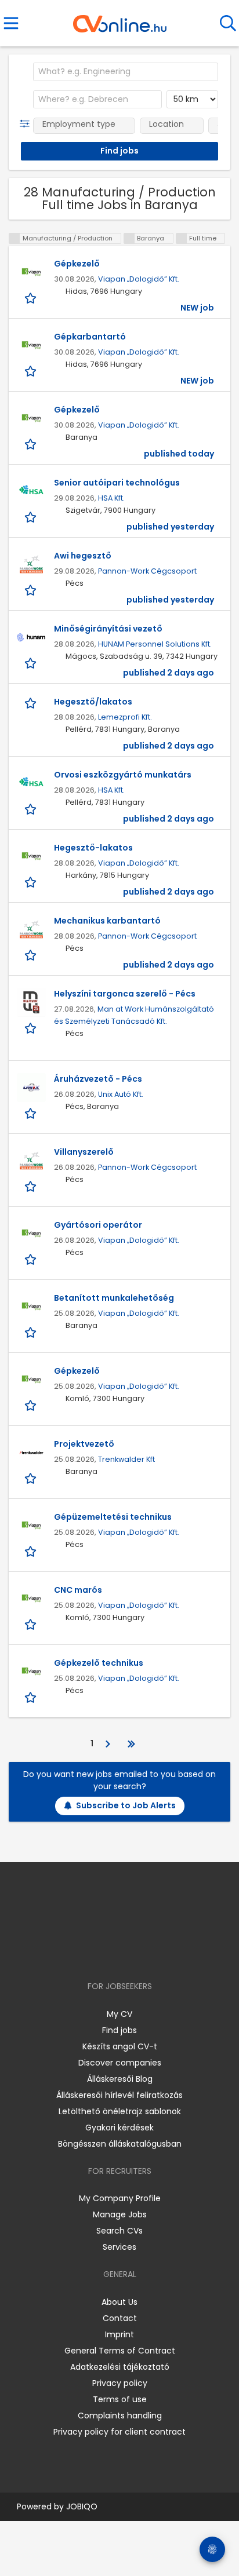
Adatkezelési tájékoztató (120, 2367)
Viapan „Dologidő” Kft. (139, 279)
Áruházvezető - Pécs (98, 1079)
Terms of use (120, 2399)
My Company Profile (120, 2198)
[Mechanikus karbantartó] (31, 929)
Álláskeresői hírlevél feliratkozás (119, 2095)
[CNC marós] (31, 1599)
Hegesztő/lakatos (93, 702)
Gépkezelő (77, 264)
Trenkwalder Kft (126, 1459)
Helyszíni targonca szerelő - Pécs (125, 994)
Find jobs (119, 2030)
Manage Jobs (120, 2214)
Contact (120, 2318)
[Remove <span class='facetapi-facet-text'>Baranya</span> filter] (129, 238)
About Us (119, 2302)
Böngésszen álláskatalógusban (120, 2144)
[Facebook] (93, 1953)
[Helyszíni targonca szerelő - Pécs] (31, 1002)
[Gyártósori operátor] (31, 1234)
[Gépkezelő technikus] (31, 1672)
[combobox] (126, 72)
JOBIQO (82, 2506)
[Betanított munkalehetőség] (31, 1307)
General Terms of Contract (120, 2351)
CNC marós (78, 1590)
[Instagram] (112, 1953)
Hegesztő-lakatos (93, 848)
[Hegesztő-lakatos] (31, 856)
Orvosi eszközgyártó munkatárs (123, 775)
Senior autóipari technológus (117, 483)
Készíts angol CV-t (120, 2046)
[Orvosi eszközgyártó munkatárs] (31, 783)
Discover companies (120, 2063)
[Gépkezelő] (31, 272)
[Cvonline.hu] (120, 20)
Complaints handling (120, 2416)
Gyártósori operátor (98, 1225)
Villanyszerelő (84, 1152)
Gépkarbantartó (90, 337)
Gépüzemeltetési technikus (113, 1517)
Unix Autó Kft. (121, 1094)
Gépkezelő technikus (99, 1663)
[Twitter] (149, 1953)
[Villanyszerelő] (31, 1161)
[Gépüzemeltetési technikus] (31, 1526)
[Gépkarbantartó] (31, 345)
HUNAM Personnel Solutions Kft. (155, 644)
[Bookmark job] (32, 298)
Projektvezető (84, 1444)
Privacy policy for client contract (119, 2432)
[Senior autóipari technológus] (31, 491)
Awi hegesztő (83, 556)
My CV (119, 2014)
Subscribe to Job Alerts (126, 1805)
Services (119, 2247)
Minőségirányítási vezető (108, 629)
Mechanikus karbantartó (107, 921)
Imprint (119, 2334)
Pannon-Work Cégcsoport (147, 571)
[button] (27, 124)
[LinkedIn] (131, 1953)
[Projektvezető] (31, 1453)
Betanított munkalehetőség (114, 1298)
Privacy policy (120, 2383)
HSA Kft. (111, 498)
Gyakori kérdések (119, 2128)
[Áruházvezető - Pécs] (31, 1088)
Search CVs (119, 2231)
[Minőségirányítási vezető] (31, 637)
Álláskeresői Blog (120, 2079)
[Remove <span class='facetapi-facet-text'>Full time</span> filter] (182, 238)
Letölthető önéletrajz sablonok (120, 2111)
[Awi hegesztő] (31, 564)
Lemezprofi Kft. (125, 717)
